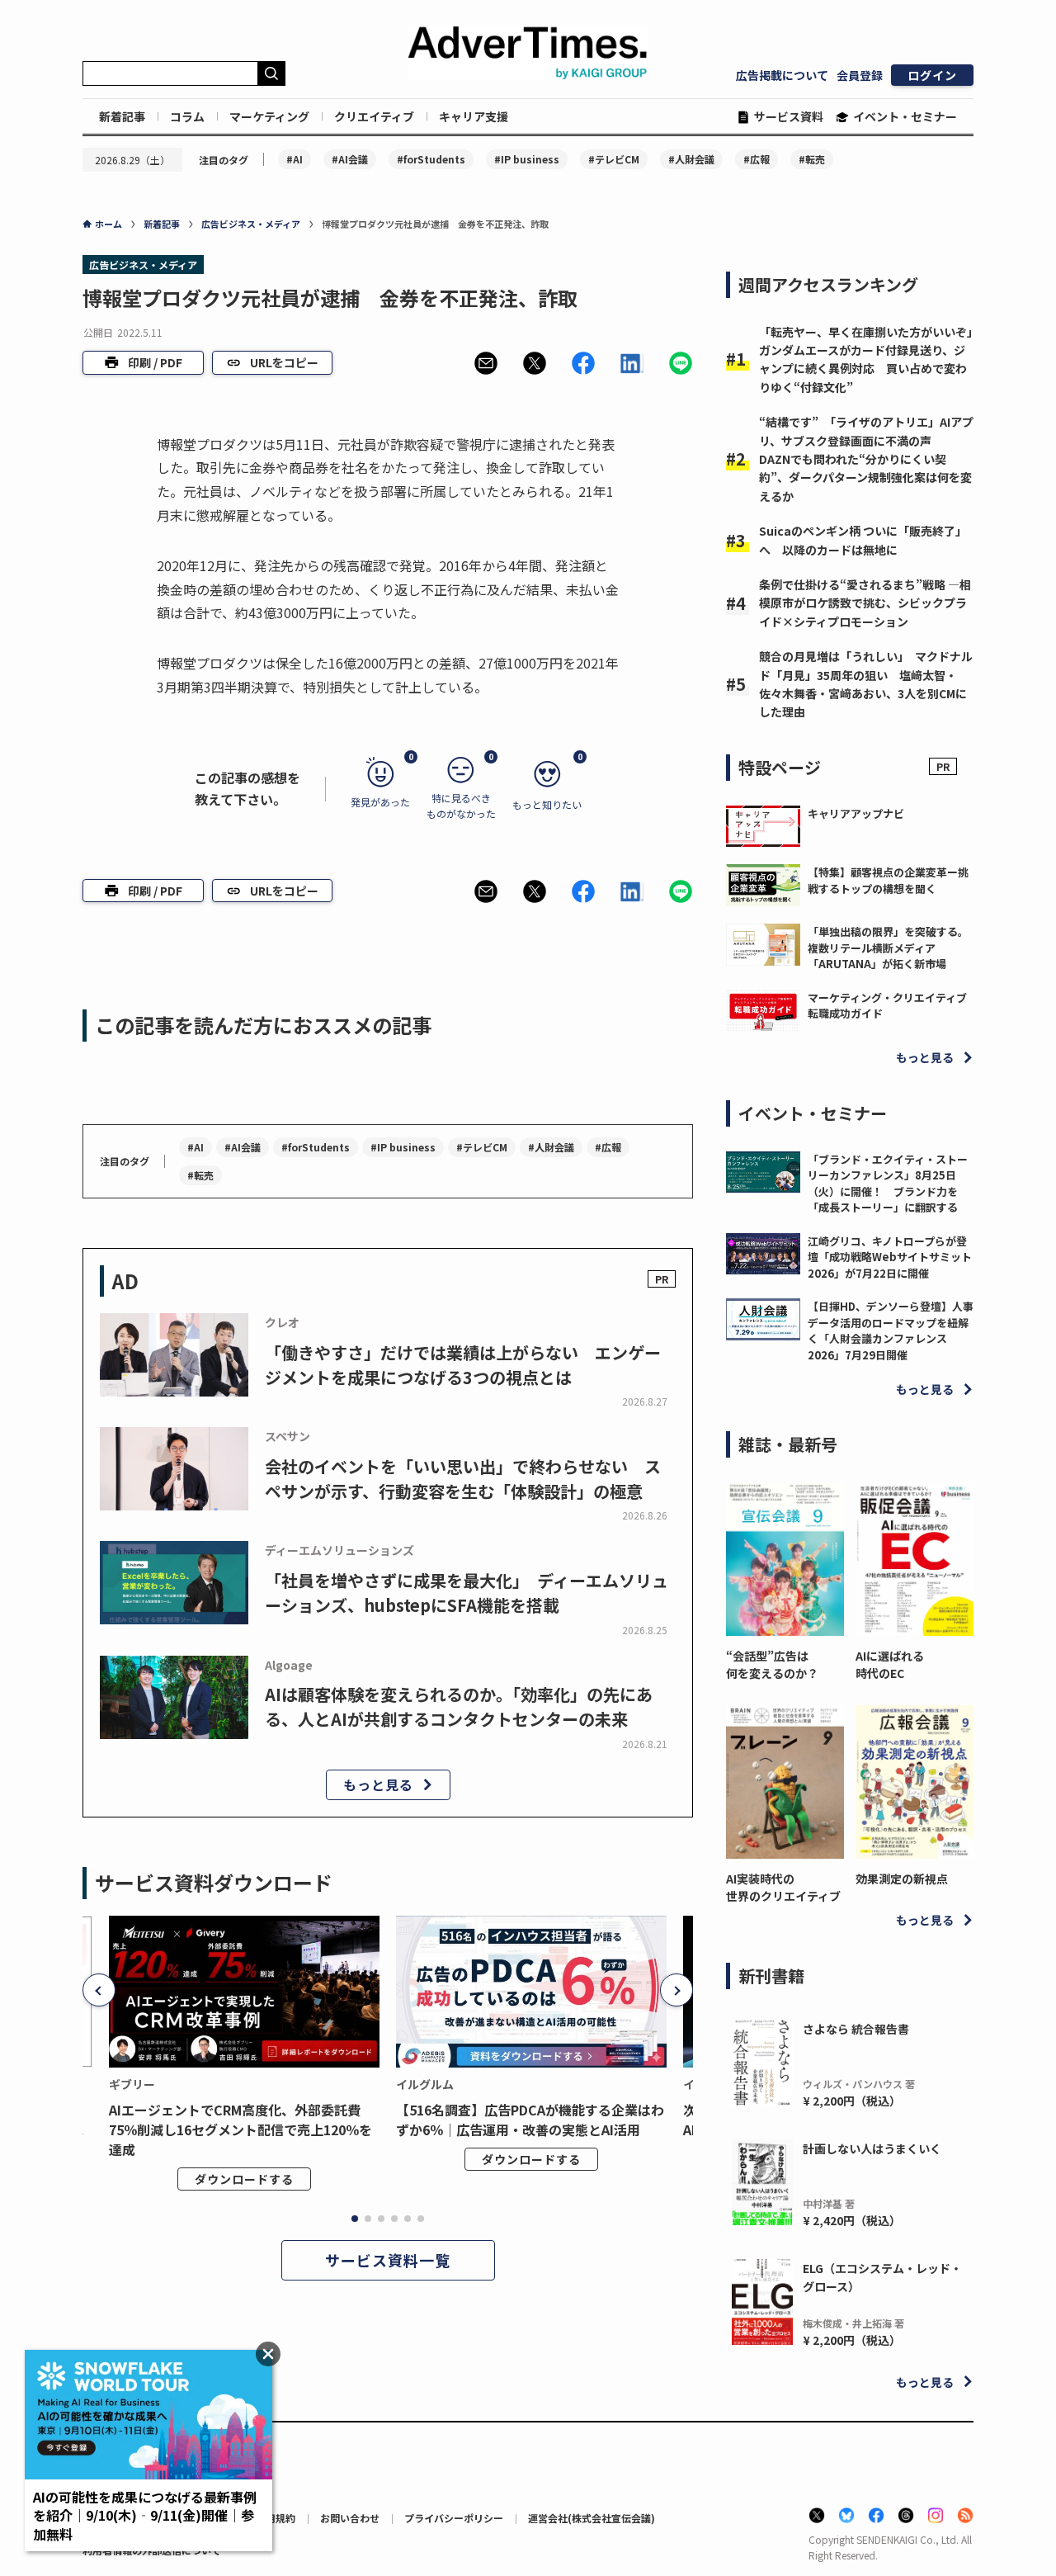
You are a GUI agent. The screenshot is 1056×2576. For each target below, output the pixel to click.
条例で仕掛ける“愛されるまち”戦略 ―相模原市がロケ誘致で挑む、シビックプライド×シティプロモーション (865, 603)
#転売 (812, 159)
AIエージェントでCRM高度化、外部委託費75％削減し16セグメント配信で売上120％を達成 (240, 2129)
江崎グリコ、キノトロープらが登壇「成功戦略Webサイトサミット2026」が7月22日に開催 (890, 1257)
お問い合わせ (350, 2518)
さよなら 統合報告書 (856, 2029)
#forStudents (431, 159)
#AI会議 (350, 159)
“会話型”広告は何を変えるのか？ (772, 1664)
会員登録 (860, 75)
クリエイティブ (374, 116)
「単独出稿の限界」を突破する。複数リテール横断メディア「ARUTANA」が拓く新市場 (888, 948)
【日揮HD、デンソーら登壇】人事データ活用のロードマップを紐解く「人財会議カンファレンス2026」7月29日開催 (891, 1331)
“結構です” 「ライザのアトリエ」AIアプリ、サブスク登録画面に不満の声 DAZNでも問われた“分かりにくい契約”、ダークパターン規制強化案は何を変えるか (866, 459)
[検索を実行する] (271, 73)
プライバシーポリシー (454, 2518)
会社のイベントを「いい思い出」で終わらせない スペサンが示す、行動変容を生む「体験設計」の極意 (463, 1479)
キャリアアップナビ (856, 813)
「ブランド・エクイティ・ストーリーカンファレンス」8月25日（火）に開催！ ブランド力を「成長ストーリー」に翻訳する (888, 1184)
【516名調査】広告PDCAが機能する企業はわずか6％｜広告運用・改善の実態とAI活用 (530, 2120)
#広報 (757, 159)
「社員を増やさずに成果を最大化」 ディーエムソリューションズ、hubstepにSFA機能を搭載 (467, 1593)
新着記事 (122, 116)
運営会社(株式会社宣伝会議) (592, 2518)
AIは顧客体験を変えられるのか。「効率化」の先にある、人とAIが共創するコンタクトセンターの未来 (459, 1706)
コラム (187, 116)
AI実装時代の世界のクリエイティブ (783, 1887)
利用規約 (276, 2518)
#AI (295, 159)
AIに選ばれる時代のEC (890, 1664)
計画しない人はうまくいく (872, 2148)
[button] (486, 363)
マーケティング (269, 116)
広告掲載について (782, 75)
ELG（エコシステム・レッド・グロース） (882, 2277)
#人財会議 (691, 159)
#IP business (527, 159)
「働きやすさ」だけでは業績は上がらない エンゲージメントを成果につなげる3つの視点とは (463, 1365)
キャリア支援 (474, 116)
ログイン (932, 75)
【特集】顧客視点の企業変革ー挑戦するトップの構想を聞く (888, 880)
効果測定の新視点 (902, 1879)
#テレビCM (614, 159)
